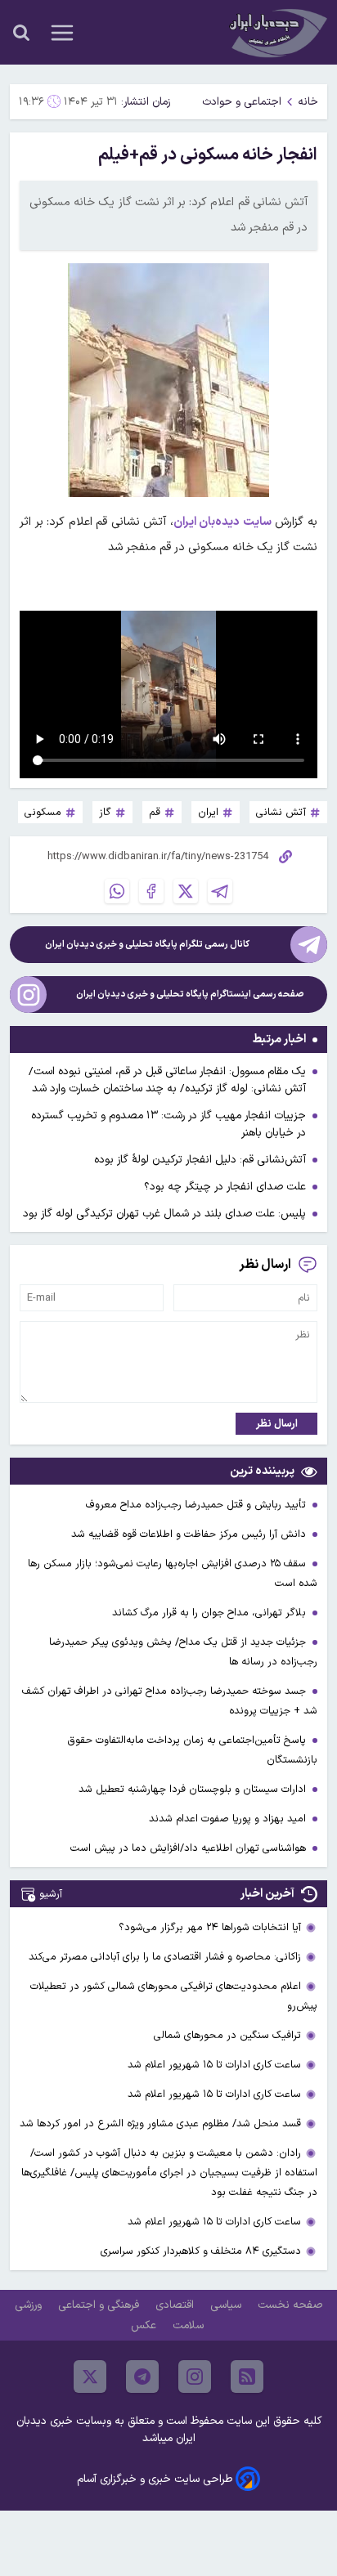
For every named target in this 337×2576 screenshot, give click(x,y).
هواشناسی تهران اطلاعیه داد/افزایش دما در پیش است (190, 1848)
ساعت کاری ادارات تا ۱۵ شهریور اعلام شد (214, 2065)
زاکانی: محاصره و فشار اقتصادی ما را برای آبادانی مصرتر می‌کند (165, 1957)
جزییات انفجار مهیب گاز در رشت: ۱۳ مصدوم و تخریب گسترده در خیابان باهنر (168, 1124)
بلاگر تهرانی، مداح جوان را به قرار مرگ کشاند (211, 1613)
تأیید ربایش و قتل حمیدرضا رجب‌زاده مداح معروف (198, 1505)
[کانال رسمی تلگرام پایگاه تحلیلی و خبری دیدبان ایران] (309, 945)
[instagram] (195, 2377)
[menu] (62, 33)
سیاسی (227, 2305)
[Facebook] (151, 891)
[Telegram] (220, 891)
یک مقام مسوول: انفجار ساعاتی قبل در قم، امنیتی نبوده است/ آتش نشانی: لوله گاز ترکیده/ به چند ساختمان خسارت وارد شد (167, 1080)
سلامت (190, 2325)
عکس (145, 2325)
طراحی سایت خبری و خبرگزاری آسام (155, 2479)
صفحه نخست (290, 2305)
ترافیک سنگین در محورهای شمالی (227, 2035)
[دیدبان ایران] (276, 32)
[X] (186, 891)
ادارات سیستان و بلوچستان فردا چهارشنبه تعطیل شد (194, 1789)
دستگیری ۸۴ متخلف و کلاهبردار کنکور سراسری (201, 2251)
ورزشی (30, 2305)
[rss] (247, 2377)
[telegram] (142, 2377)
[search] (21, 33)
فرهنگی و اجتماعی (100, 2305)
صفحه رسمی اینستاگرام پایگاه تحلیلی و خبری (190, 995)
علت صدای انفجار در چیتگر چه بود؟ (225, 1187)
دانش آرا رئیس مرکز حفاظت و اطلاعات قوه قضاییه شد (190, 1534)
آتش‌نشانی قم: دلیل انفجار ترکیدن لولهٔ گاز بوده (200, 1160)
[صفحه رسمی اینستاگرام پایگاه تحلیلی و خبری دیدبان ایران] (28, 995)
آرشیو (51, 1894)
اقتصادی (176, 2305)
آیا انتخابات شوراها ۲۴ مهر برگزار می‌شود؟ (210, 1927)
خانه (308, 102)
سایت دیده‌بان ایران (222, 522)
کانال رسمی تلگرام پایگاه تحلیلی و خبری (147, 945)
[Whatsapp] (117, 891)
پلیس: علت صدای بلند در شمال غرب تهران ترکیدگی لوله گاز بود (164, 1214)
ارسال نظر (277, 1424)
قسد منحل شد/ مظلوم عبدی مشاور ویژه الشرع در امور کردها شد (160, 2124)
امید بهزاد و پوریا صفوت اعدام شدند (229, 1819)
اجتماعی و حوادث (242, 102)
